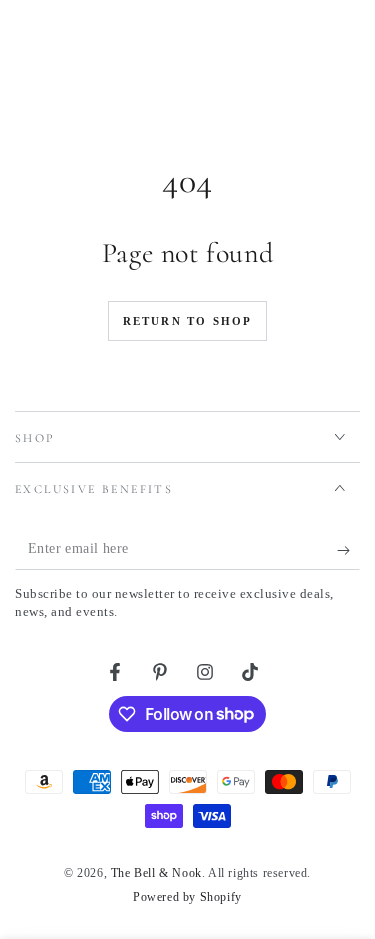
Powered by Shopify (187, 897)
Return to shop (188, 321)
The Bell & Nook (156, 873)
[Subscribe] (348, 550)
